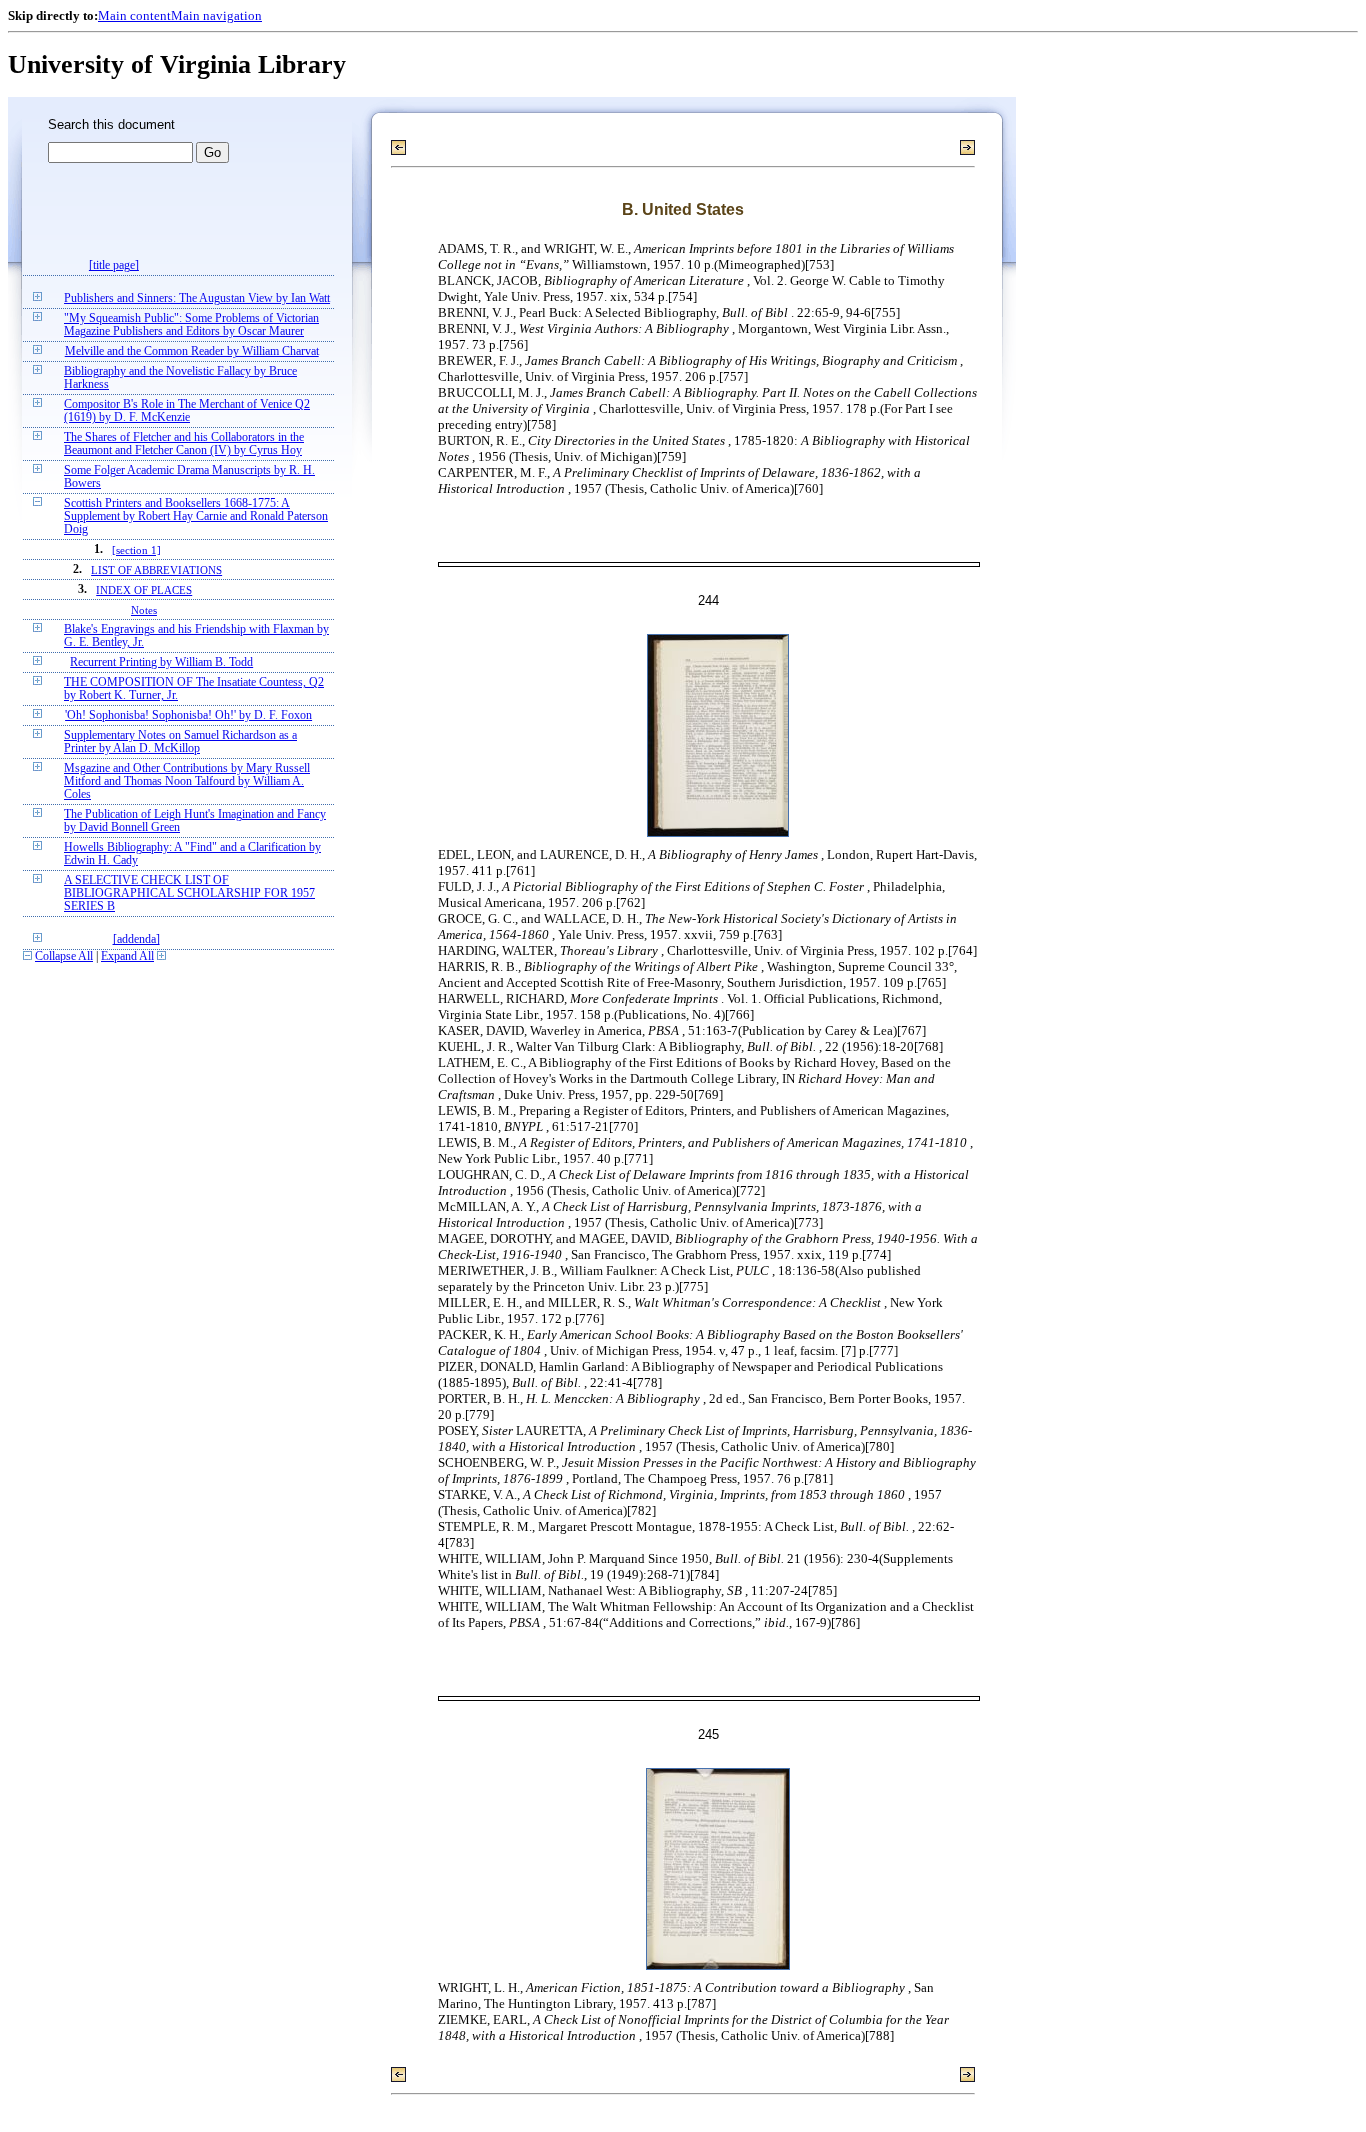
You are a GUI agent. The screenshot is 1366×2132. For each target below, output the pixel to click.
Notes (144, 610)
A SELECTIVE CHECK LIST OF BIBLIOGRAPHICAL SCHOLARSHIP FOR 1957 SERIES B (189, 893)
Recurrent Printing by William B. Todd (161, 662)
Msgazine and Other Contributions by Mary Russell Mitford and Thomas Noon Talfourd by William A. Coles (187, 781)
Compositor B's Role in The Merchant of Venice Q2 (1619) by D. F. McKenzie (187, 411)
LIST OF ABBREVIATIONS (156, 570)
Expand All (127, 956)
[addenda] (136, 939)
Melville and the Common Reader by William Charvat (192, 351)
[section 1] (136, 550)
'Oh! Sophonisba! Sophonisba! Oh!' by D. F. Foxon (188, 715)
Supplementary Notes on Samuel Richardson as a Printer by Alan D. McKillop (180, 742)
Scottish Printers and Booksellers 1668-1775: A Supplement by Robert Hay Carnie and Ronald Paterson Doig (196, 516)
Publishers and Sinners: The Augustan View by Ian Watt (197, 298)
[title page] (114, 265)
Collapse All (64, 956)
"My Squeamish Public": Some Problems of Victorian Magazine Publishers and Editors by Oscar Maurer (191, 325)
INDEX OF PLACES (144, 590)
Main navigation (216, 15)
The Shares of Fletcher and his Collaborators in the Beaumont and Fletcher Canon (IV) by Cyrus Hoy (184, 444)
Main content (134, 15)
